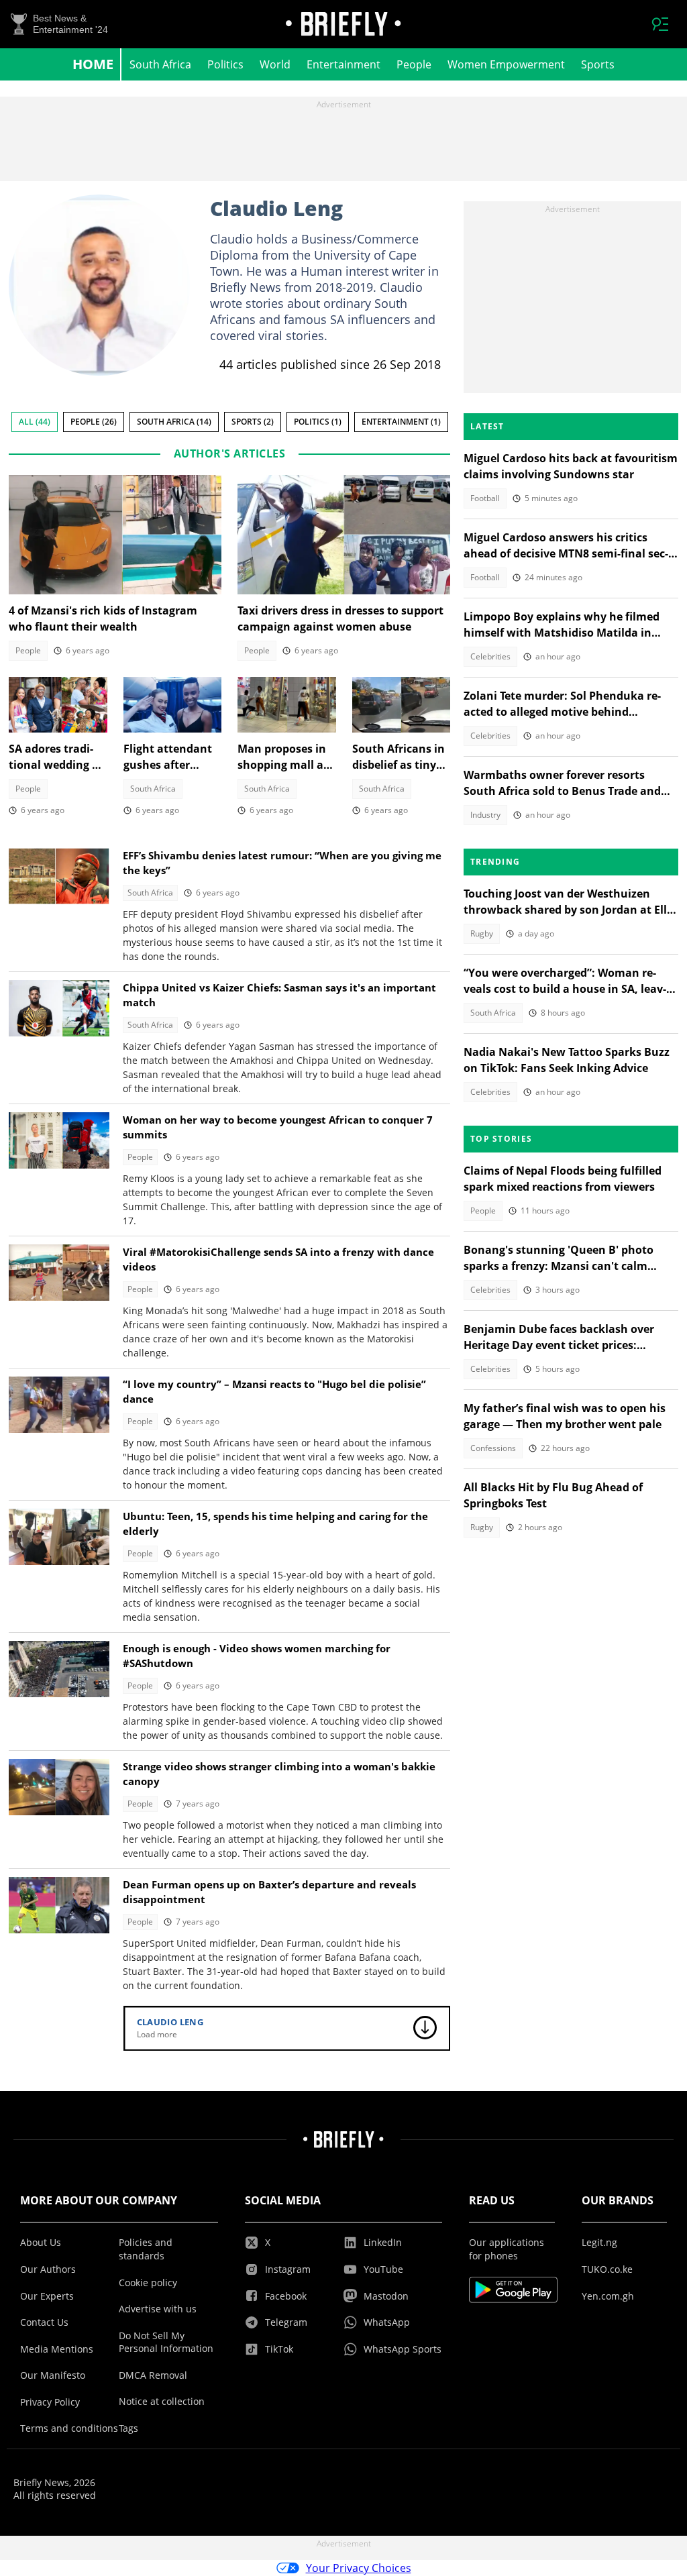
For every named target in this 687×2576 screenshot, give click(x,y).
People (414, 64)
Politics (225, 64)
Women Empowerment (506, 64)
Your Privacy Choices (359, 2568)
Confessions (493, 1448)
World (275, 64)
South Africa (160, 64)
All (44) (35, 422)
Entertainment (343, 64)
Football (485, 498)
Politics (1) (318, 422)
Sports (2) (253, 422)
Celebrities (490, 656)
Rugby (482, 933)
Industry (485, 815)
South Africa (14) (174, 422)
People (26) (94, 422)
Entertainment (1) (401, 422)
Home (93, 64)
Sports (598, 64)
